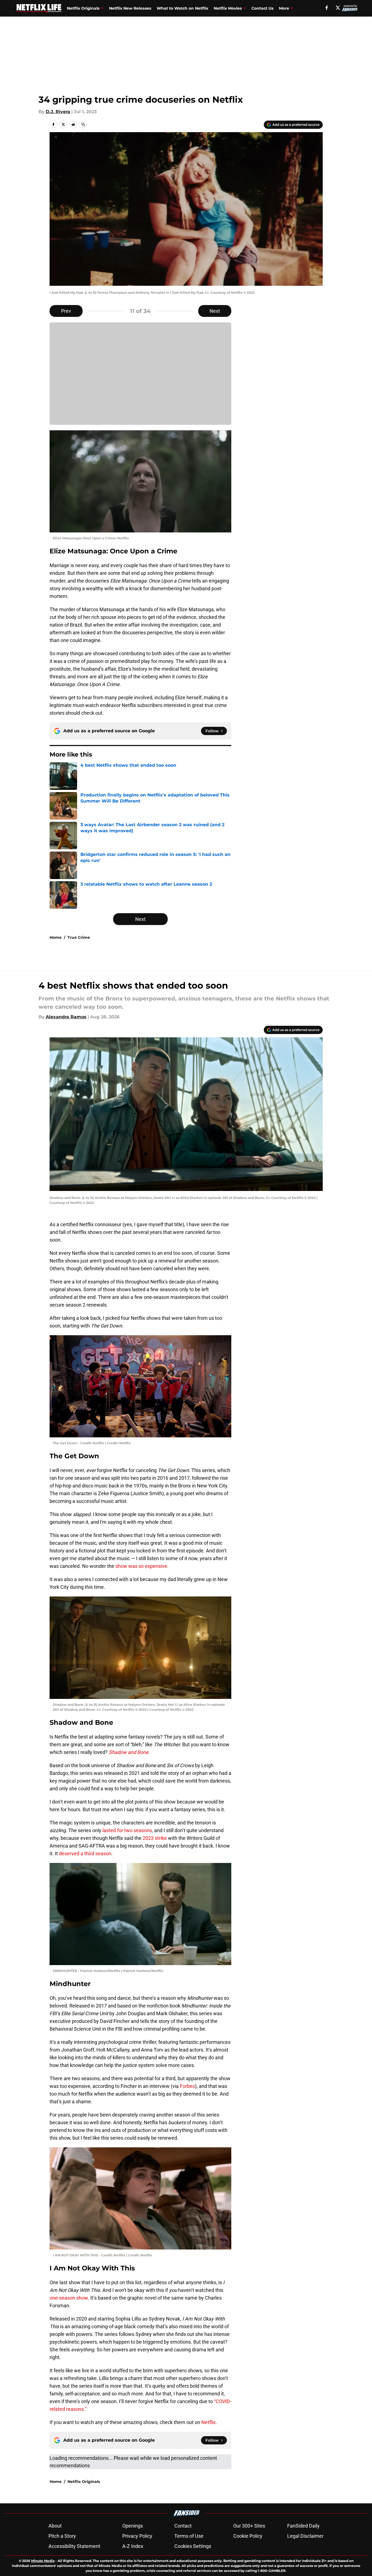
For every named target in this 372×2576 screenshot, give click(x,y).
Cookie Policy (248, 2536)
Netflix (208, 2422)
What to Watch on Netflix (182, 8)
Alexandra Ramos (66, 1017)
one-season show (69, 2298)
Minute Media (43, 2561)
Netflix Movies (228, 8)
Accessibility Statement (74, 2546)
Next (215, 311)
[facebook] (327, 8)
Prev (66, 311)
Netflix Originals (83, 8)
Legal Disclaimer (305, 2536)
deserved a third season (85, 1853)
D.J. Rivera (58, 112)
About (55, 2526)
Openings (133, 2526)
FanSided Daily (303, 2526)
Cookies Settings (193, 2546)
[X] (338, 8)
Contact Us (262, 8)
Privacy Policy (137, 2536)
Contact (183, 2526)
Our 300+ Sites (249, 2526)
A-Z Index (133, 2546)
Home (56, 937)
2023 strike (155, 1838)
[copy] (83, 124)
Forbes (187, 2086)
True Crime (79, 937)
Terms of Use (189, 2536)
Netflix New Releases (130, 8)
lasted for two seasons (127, 1830)
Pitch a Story (62, 2536)
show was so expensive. (142, 1566)
